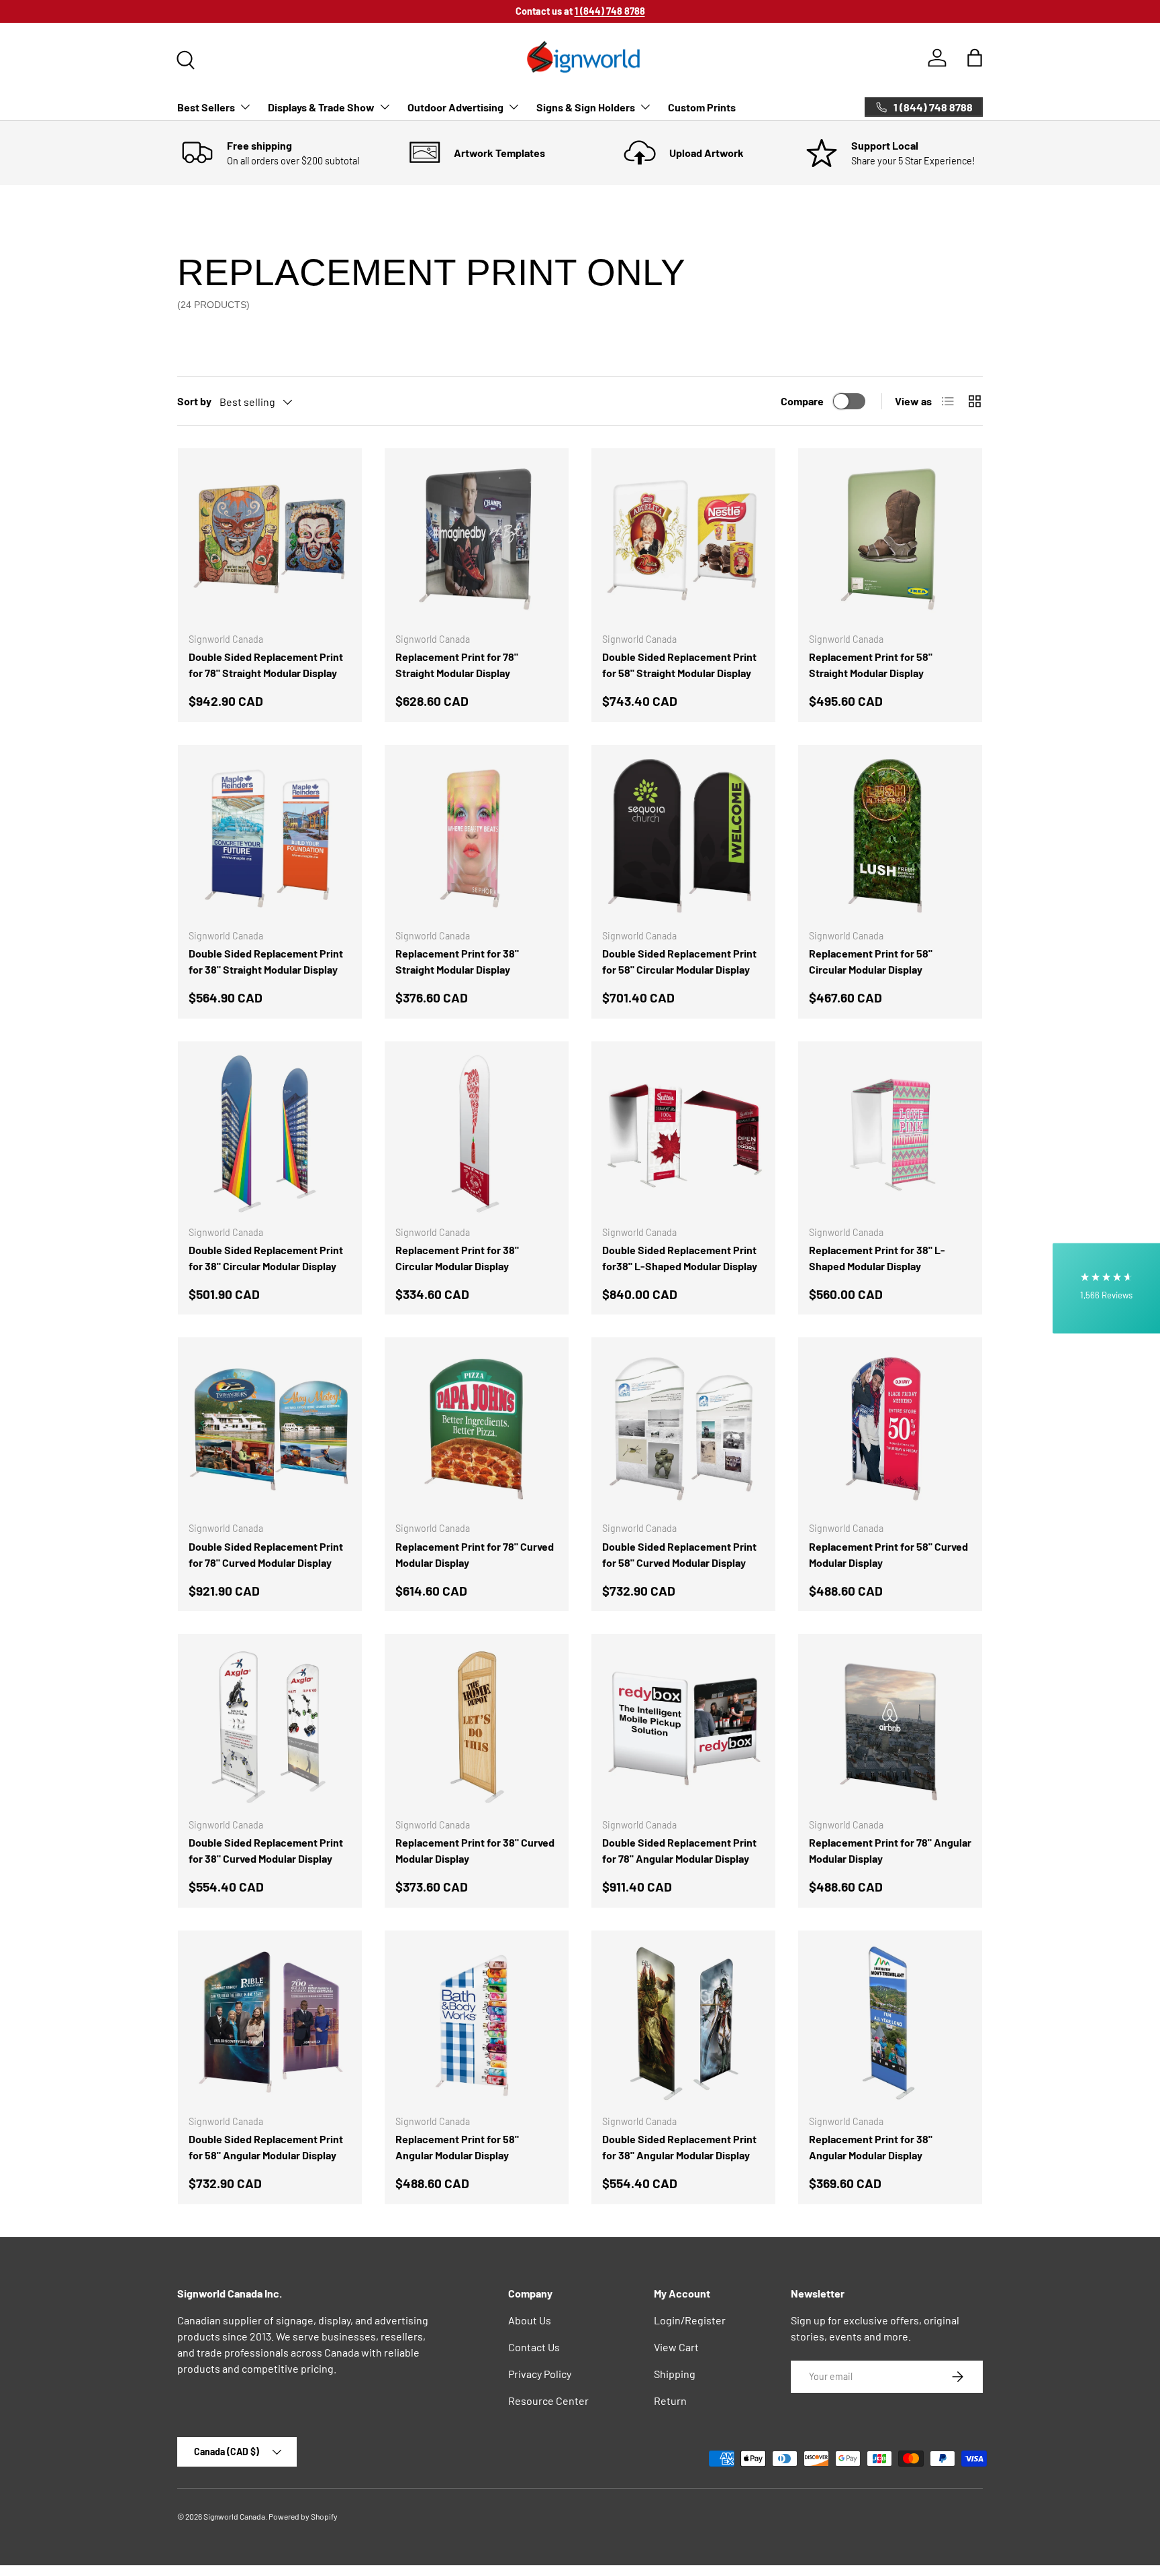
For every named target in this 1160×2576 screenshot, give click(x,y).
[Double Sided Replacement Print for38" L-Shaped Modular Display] (683, 1133)
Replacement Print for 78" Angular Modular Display (890, 1850)
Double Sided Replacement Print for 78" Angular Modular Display (679, 1850)
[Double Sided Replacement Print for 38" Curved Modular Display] (270, 1726)
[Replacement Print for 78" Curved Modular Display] (477, 1429)
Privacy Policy (540, 2374)
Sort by (194, 401)
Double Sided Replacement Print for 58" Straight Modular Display (679, 665)
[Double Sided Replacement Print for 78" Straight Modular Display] (270, 540)
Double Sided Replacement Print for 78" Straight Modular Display (266, 665)
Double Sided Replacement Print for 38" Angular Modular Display (679, 2147)
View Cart (676, 2347)
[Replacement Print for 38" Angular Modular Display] (890, 2022)
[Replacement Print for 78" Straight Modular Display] (477, 540)
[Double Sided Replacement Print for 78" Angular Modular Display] (683, 1726)
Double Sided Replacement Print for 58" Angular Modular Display (266, 2147)
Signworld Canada (234, 2516)
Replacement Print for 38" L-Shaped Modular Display (877, 1258)
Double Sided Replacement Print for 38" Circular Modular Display (266, 1258)
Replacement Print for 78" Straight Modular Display (457, 665)
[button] (975, 58)
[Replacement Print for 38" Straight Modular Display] (477, 837)
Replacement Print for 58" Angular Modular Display (457, 2147)
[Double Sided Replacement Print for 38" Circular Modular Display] (270, 1133)
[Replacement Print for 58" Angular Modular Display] (477, 2022)
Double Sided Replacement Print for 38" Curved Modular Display (266, 1850)
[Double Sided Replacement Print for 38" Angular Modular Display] (683, 2022)
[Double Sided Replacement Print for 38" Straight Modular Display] (270, 837)
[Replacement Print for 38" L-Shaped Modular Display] (890, 1133)
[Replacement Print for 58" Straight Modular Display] (890, 540)
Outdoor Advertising (455, 107)
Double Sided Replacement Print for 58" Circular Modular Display (679, 961)
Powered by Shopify (303, 2516)
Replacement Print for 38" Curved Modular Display (475, 1850)
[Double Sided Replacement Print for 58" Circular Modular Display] (683, 837)
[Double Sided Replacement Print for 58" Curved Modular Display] (683, 1429)
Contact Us (534, 2347)
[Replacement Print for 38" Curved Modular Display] (477, 1726)
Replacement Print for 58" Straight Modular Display (871, 665)
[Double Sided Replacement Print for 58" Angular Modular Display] (270, 2022)
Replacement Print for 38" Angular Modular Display (871, 2147)
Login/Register (690, 2320)
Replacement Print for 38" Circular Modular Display (457, 1258)
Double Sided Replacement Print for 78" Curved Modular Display (266, 1554)
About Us (530, 2320)
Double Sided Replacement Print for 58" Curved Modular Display (679, 1554)
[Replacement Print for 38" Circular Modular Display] (477, 1133)
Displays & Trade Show (321, 107)
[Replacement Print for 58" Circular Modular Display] (890, 837)
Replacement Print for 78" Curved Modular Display (475, 1554)
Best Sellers (206, 107)
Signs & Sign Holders (586, 107)
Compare (802, 401)
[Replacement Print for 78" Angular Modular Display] (890, 1726)
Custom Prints (702, 107)
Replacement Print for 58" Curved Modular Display (888, 1554)
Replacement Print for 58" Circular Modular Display (871, 961)
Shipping (675, 2374)
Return (670, 2401)
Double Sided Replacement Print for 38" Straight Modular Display (266, 961)
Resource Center (548, 2401)
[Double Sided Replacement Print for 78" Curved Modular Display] (270, 1429)
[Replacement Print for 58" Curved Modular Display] (890, 1429)
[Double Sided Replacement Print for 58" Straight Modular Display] (683, 540)
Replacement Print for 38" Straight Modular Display (457, 961)
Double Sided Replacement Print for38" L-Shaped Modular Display (680, 1258)
